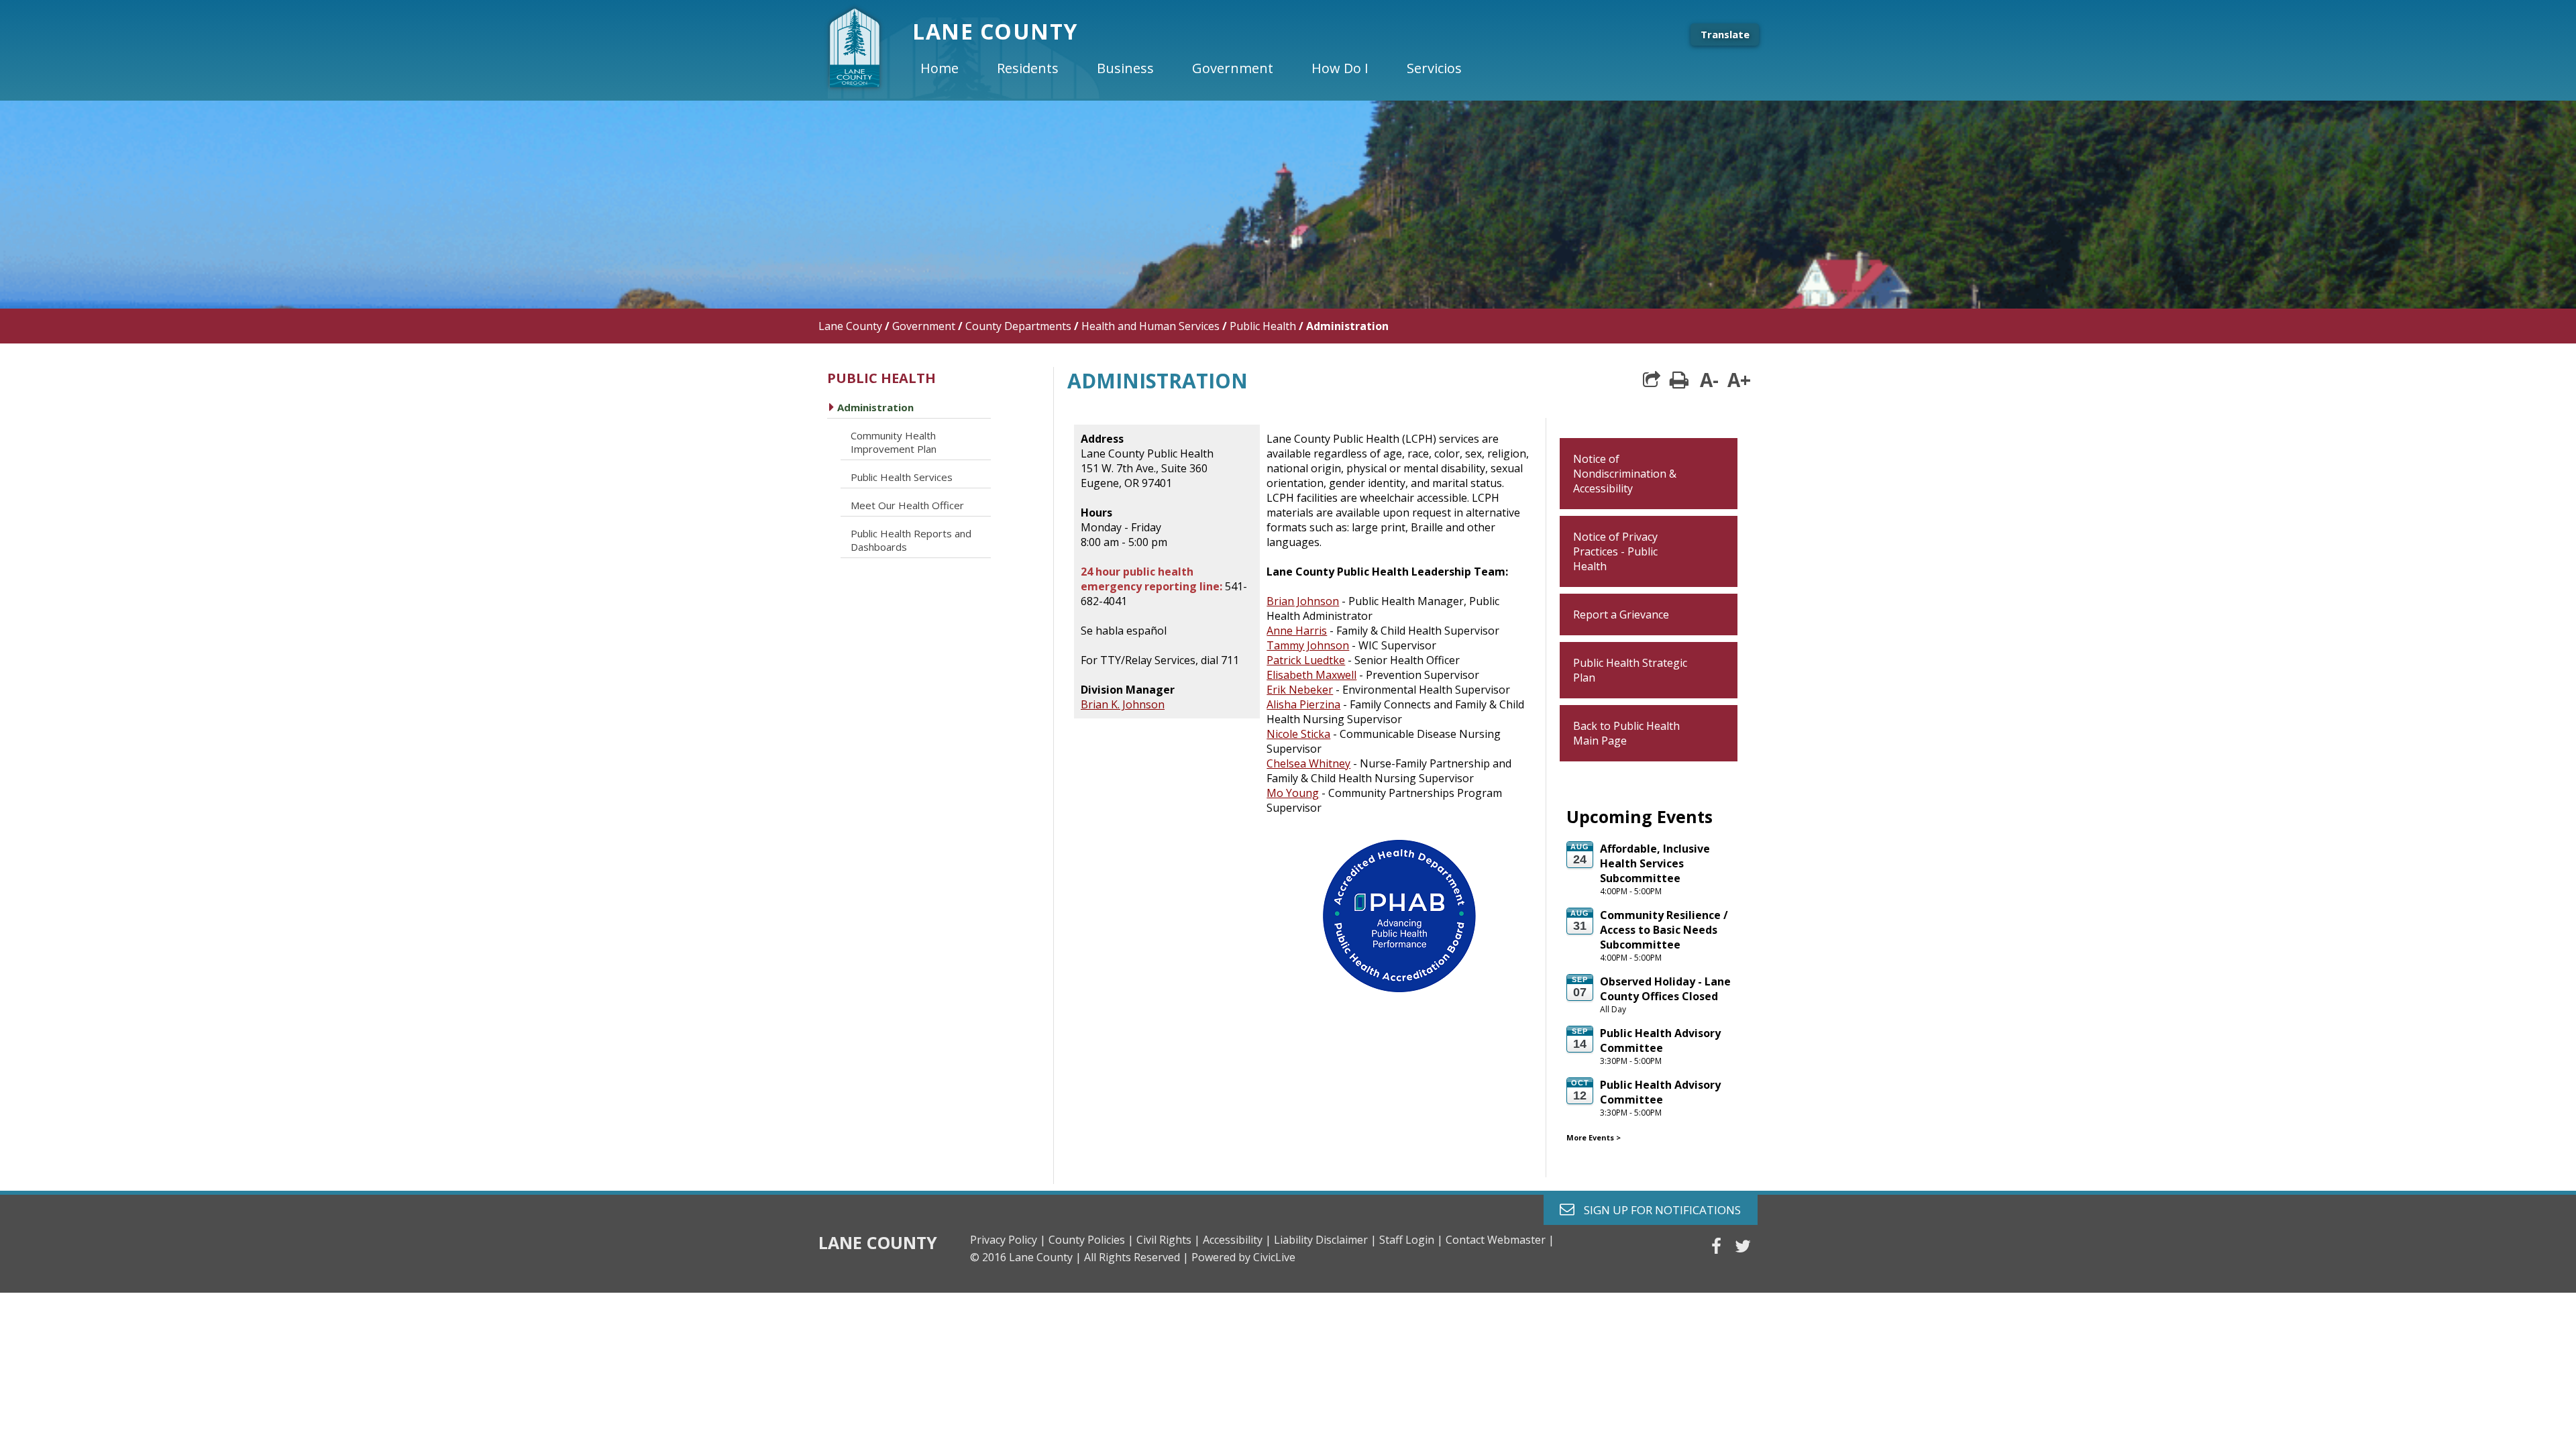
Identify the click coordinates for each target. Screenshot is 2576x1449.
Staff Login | (1411, 1240)
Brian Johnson (1303, 601)
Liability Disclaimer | (1325, 1240)
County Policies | (1091, 1240)
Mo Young (1293, 793)
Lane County (850, 326)
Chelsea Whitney (1308, 763)
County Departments (1018, 326)
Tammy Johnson (1308, 645)
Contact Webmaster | (1500, 1240)
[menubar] (1202, 68)
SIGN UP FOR (1657, 1209)
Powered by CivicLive (1243, 1257)
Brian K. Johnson (1123, 704)
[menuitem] (951, 68)
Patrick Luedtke (1306, 660)
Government (924, 326)
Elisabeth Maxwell (1311, 675)
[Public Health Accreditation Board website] (1399, 995)
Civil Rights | (1168, 1240)
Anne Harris (1297, 631)
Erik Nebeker (1300, 690)
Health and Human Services (1150, 326)
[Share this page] (1652, 380)
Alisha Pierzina (1303, 704)
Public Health (1263, 326)
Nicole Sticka (1298, 734)
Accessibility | (1237, 1240)
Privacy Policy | (1008, 1240)
